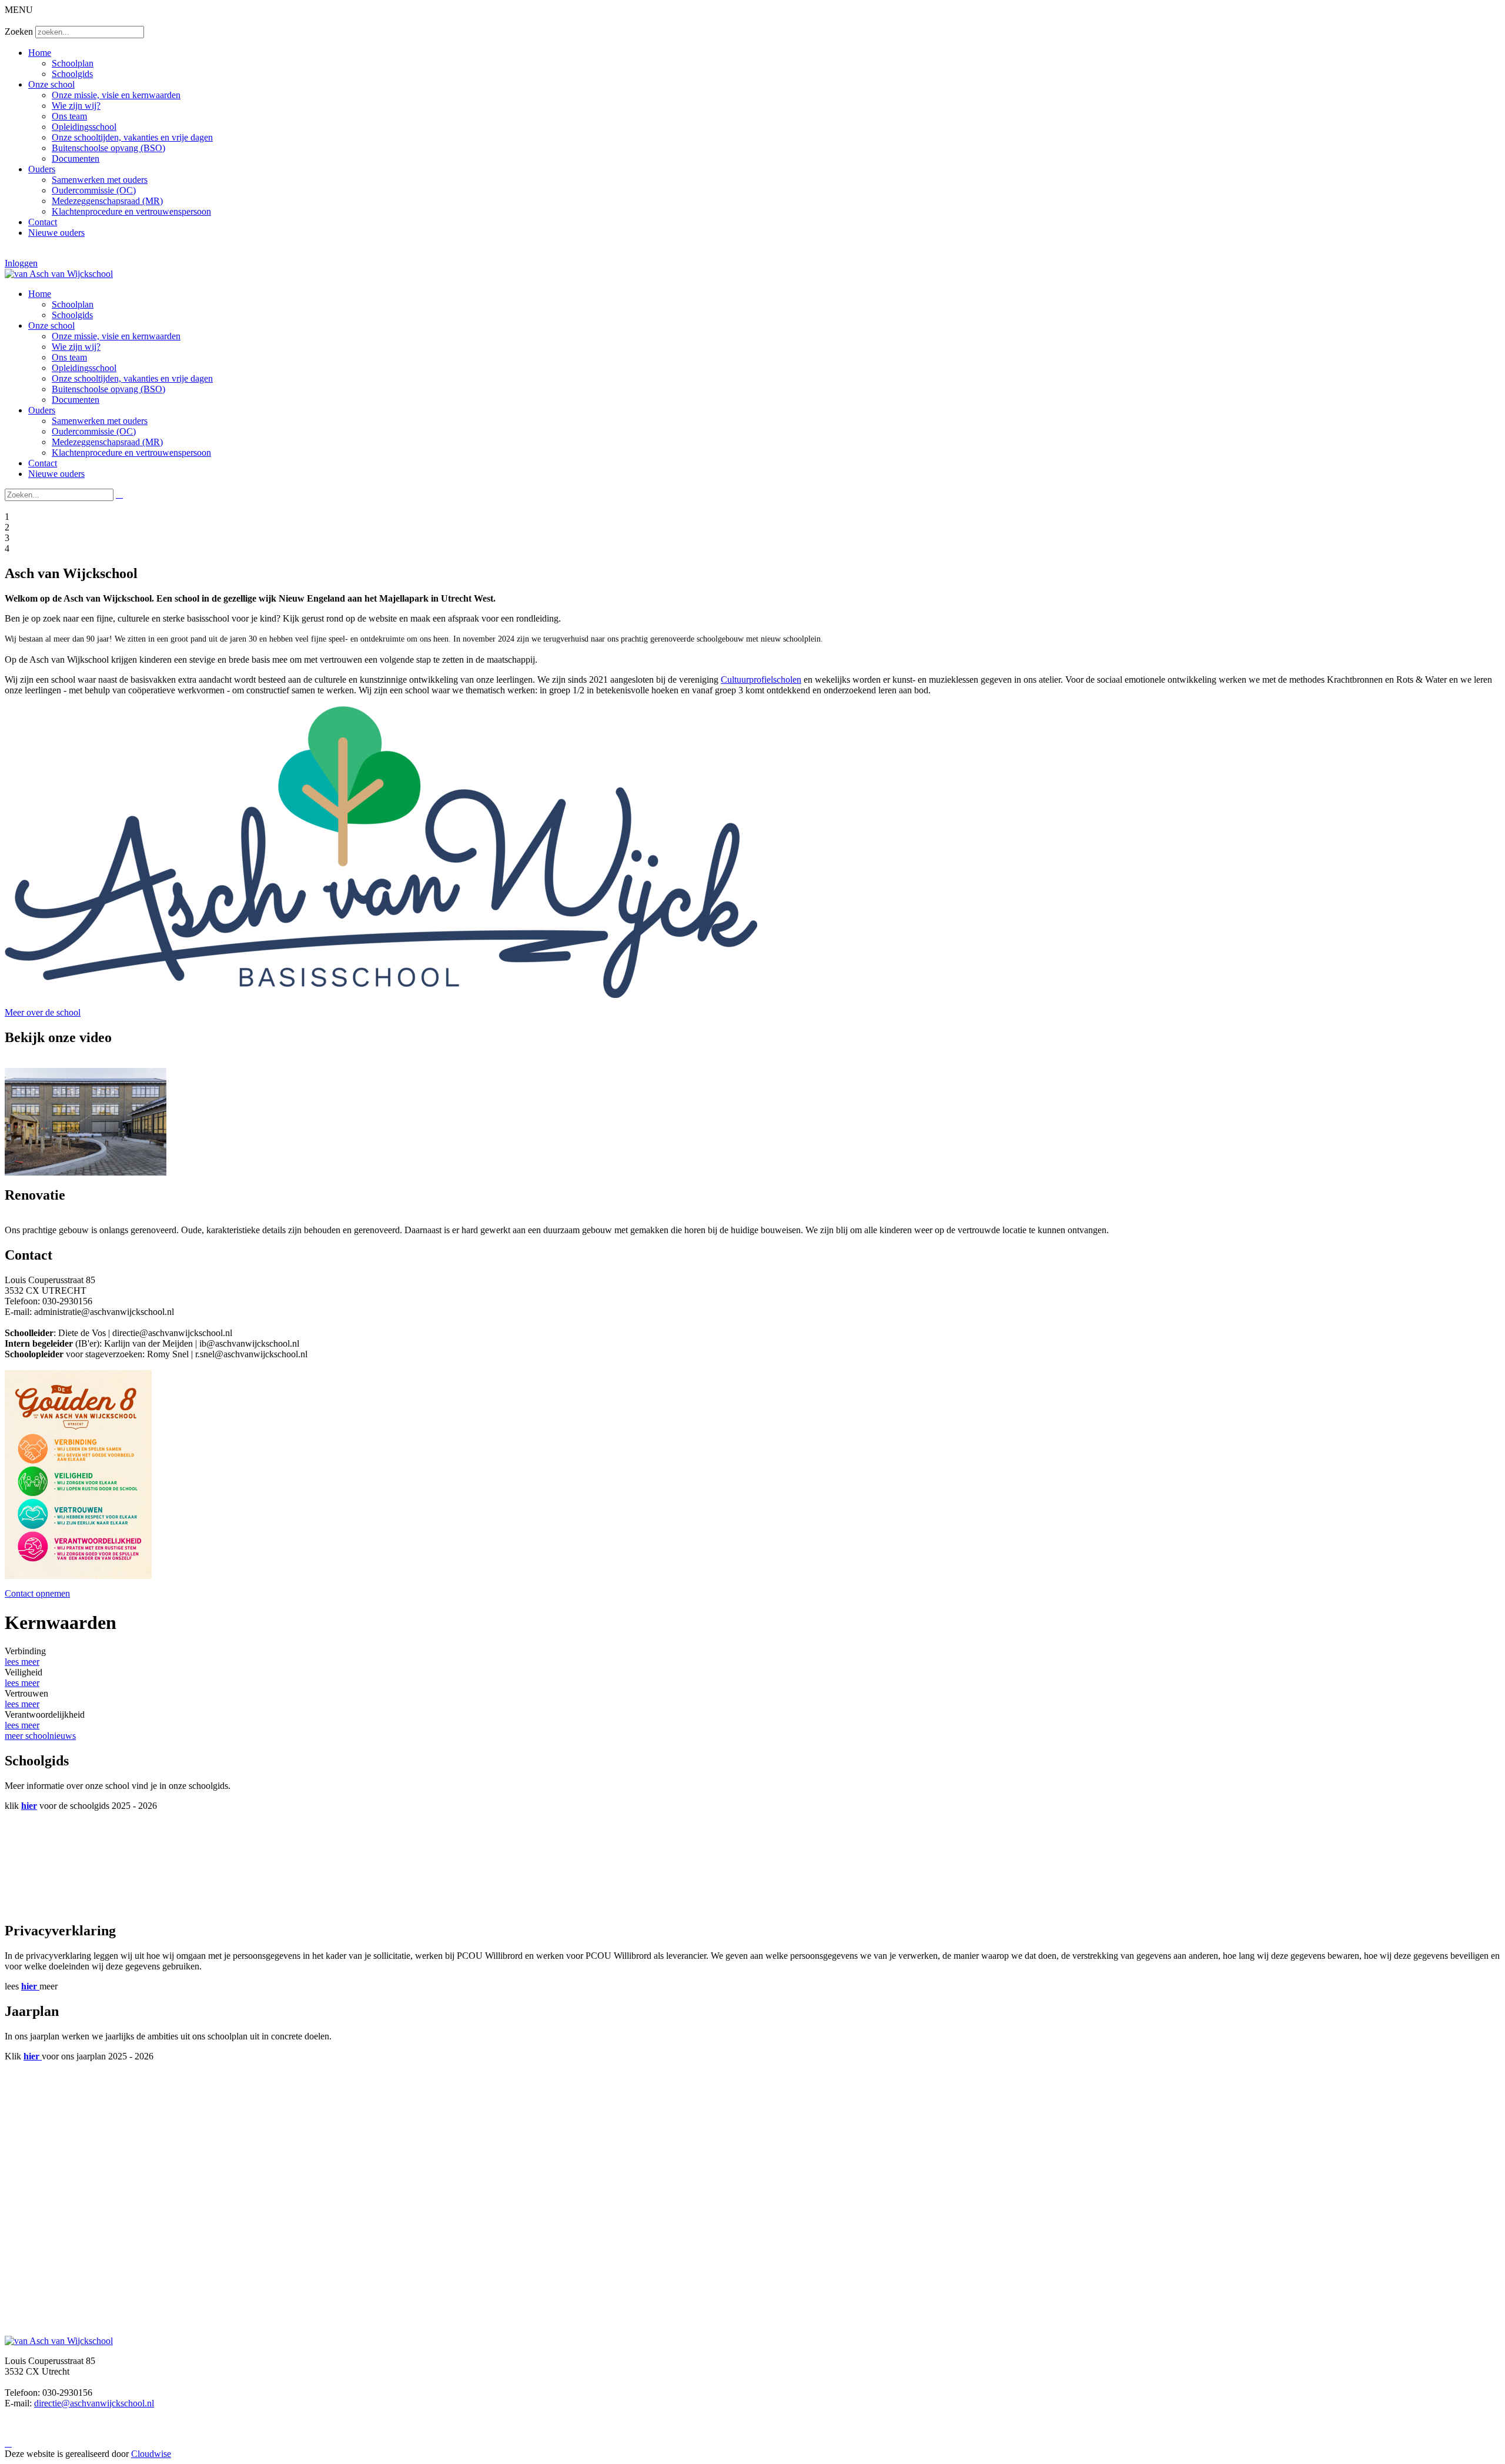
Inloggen (21, 263)
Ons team (69, 116)
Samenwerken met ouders (100, 180)
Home (40, 53)
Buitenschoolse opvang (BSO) (108, 148)
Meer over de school (43, 1012)
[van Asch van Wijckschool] (59, 274)
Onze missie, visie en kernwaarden (116, 95)
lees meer (22, 1662)
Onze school (51, 84)
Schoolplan (73, 63)
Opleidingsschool (84, 127)
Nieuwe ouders (56, 233)
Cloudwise (151, 2454)
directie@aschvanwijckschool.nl (94, 2403)
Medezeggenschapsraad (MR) (107, 201)
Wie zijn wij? (76, 106)
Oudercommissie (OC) (94, 190)
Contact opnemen (37, 1593)
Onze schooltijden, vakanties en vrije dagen (132, 137)
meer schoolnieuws (40, 1736)
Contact (43, 222)
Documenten (76, 158)
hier (29, 1806)
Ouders (42, 169)
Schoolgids (72, 74)
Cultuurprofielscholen (761, 680)
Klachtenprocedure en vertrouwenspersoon (131, 211)
